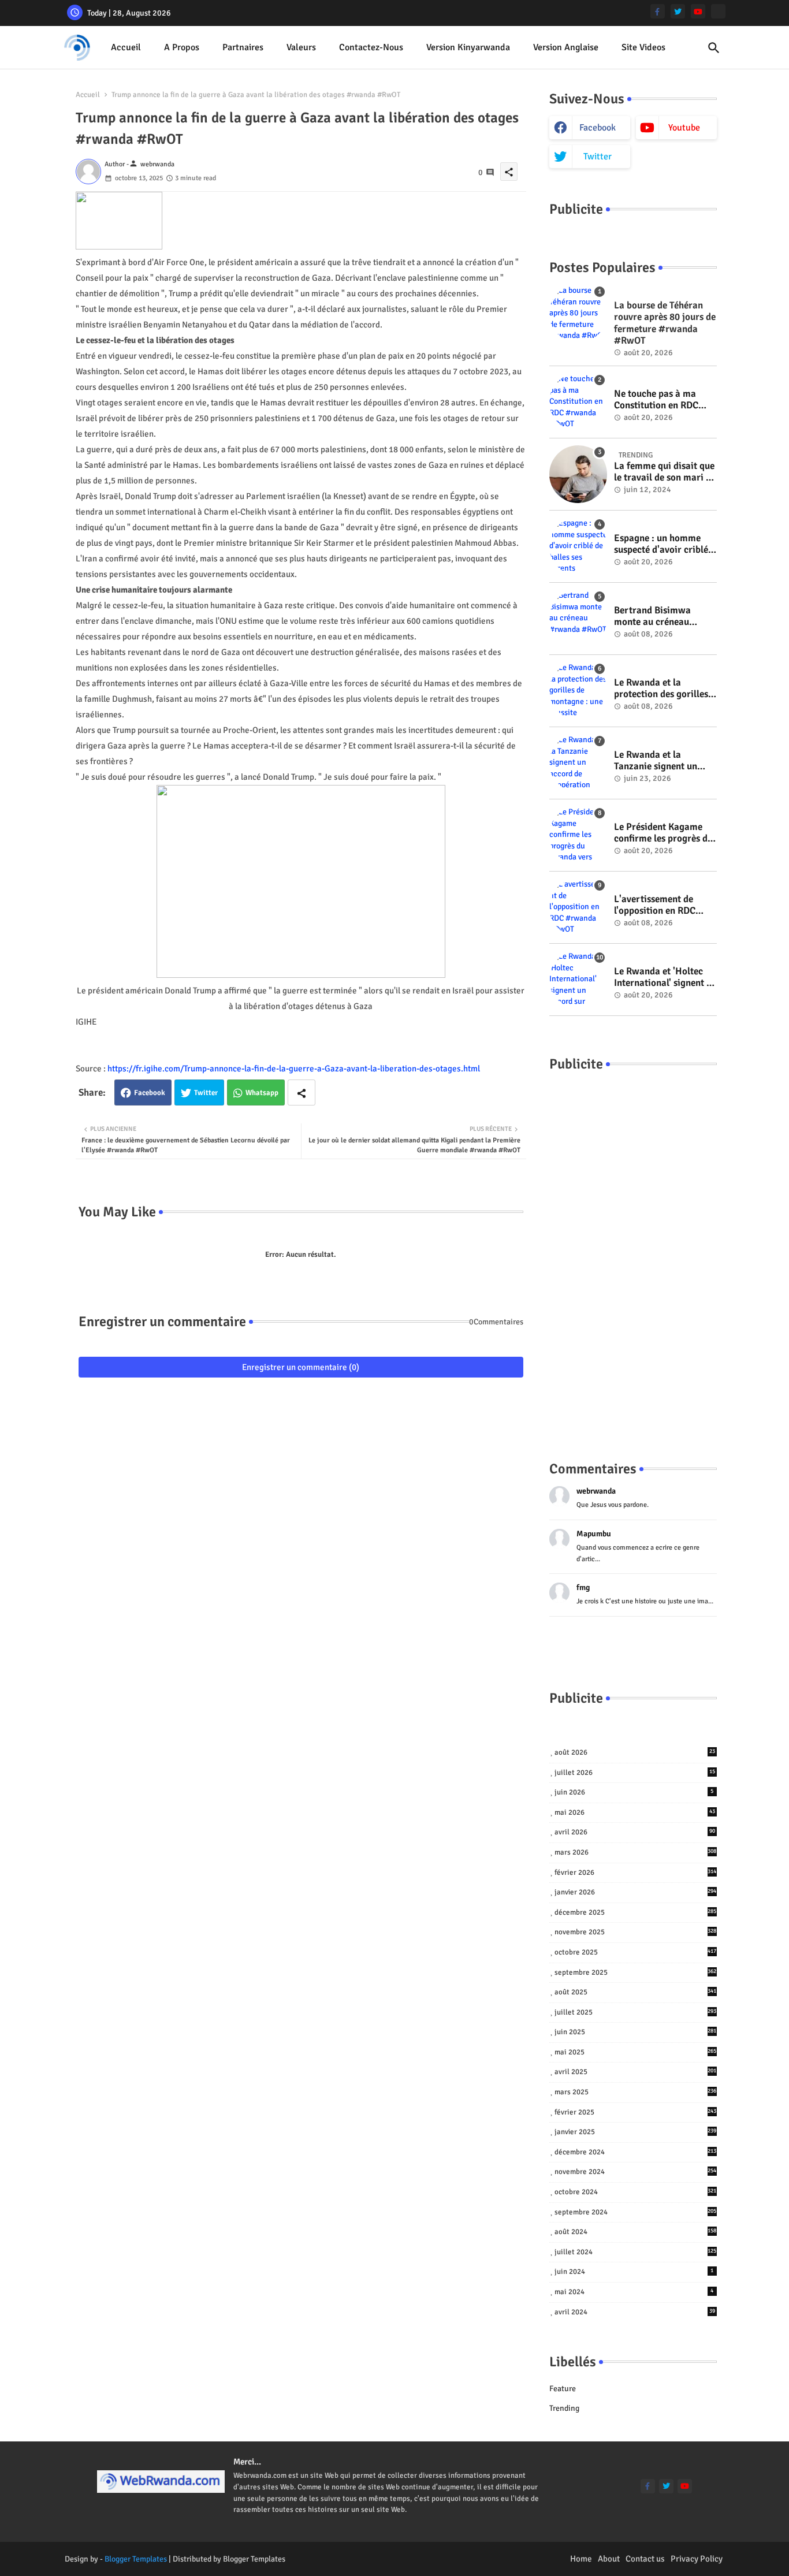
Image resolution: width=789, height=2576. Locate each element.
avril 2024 (635, 2312)
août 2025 (636, 1992)
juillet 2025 (636, 2012)
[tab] (126, 48)
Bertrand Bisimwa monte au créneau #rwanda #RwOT (652, 617)
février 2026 (636, 1873)
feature (563, 2389)
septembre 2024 (636, 2212)
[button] (714, 48)
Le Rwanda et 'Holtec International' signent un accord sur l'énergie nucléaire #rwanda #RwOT (665, 978)
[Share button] (302, 1092)
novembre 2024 (636, 2172)
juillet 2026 (635, 1773)
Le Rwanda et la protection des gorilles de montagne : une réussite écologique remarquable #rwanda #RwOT (662, 689)
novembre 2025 (636, 1932)
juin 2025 (636, 2032)
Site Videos (643, 47)
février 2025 (636, 2112)
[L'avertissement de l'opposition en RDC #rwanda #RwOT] (578, 907)
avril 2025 (636, 2072)
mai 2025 (636, 2052)
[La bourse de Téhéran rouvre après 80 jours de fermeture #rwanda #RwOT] (578, 314)
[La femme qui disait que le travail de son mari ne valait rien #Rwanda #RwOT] (578, 474)
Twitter (206, 1093)
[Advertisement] (633, 1255)
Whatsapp (262, 1093)
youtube (684, 128)
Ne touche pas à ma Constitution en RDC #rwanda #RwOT (656, 400)
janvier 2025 (636, 2132)
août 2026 (635, 1752)
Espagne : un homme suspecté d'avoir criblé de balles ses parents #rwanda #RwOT (661, 544)
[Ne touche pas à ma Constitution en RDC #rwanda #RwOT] (578, 402)
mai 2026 (635, 1812)
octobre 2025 (636, 1952)
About (609, 2559)
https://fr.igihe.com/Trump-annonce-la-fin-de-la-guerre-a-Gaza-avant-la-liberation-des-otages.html (294, 1069)
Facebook (150, 1093)
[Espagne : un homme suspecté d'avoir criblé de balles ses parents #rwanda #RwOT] (578, 546)
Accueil (126, 47)
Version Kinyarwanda (468, 47)
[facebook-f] (658, 11)
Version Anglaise (566, 47)
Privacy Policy (697, 2559)
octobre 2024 (636, 2192)
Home (581, 2559)
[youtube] (698, 11)
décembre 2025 (636, 1912)
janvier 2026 (636, 1892)
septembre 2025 (636, 1972)
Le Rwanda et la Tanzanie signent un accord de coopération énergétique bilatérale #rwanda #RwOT (661, 761)
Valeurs (301, 47)
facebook (598, 128)
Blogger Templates (136, 2559)
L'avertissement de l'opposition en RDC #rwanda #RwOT (655, 905)
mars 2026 (636, 1852)
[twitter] (678, 11)
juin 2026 (634, 1792)
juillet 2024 (636, 2252)
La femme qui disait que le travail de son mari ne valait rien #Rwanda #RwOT (665, 472)
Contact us (645, 2559)
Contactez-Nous (371, 47)
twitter (598, 157)
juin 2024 (634, 2272)
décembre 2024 (636, 2152)
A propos (182, 47)
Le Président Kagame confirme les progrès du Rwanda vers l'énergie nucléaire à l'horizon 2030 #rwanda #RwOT (663, 833)
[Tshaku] (718, 11)
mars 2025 (636, 2092)
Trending (564, 2408)
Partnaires (243, 47)
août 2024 (636, 2232)
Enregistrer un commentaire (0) (301, 1367)
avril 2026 (635, 1832)
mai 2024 (634, 2292)
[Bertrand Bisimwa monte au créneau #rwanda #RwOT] (578, 619)
